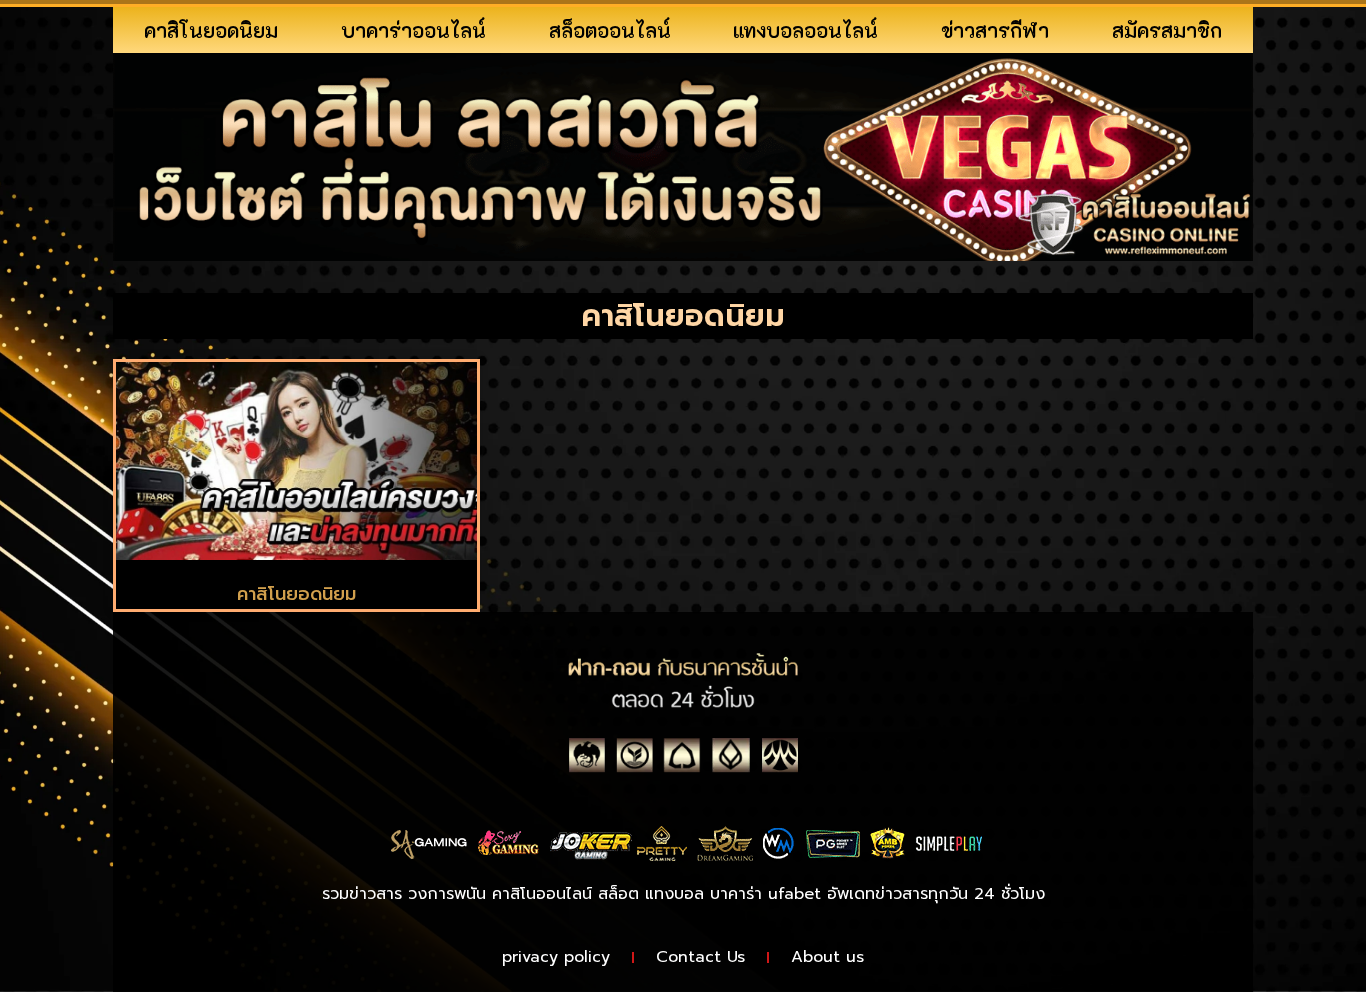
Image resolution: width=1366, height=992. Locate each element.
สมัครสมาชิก (1167, 30)
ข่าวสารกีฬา (995, 30)
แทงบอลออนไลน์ (805, 30)
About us (827, 957)
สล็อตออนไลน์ (610, 30)
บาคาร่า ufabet (765, 894)
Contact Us (700, 957)
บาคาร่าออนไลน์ (413, 30)
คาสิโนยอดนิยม (211, 30)
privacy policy (556, 957)
